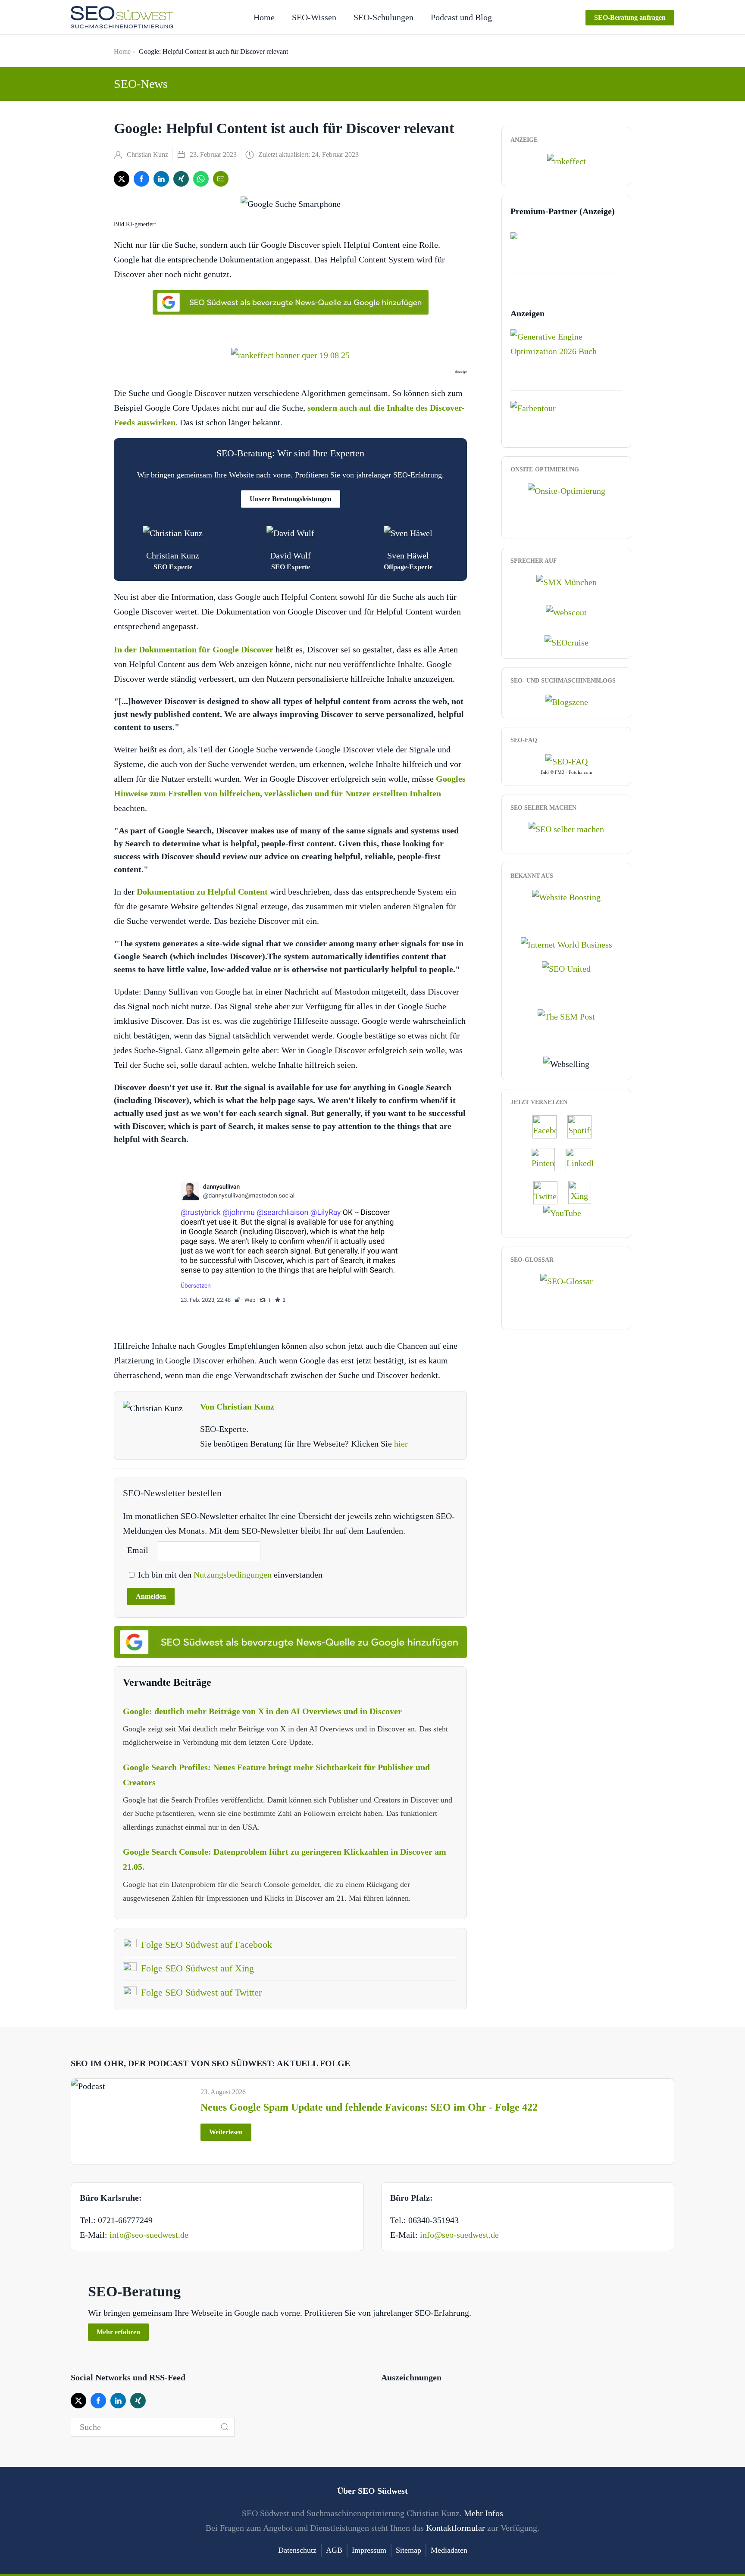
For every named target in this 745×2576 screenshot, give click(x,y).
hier (401, 1444)
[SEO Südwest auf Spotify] (584, 1126)
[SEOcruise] (567, 642)
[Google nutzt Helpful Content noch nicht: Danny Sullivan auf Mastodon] (290, 1242)
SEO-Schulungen (383, 17)
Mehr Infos (484, 2513)
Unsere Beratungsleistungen (291, 499)
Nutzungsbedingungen (234, 1575)
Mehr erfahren (118, 2332)
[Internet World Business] (567, 944)
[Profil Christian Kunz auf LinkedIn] (584, 1159)
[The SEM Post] (566, 1015)
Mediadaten (449, 2550)
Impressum (369, 2550)
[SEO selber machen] (566, 828)
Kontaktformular (455, 2528)
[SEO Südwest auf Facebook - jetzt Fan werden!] (549, 1126)
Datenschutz (297, 2550)
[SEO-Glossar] (567, 1280)
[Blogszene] (567, 701)
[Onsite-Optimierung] (567, 490)
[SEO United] (566, 968)
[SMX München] (567, 581)
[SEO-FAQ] (567, 761)
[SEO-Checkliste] (567, 160)
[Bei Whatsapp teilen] (201, 179)
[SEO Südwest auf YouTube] (567, 1212)
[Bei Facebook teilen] (141, 179)
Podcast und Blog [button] (461, 17)
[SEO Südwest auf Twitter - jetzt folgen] (550, 1191)
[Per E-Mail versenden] (221, 179)
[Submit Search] (225, 2427)
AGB (334, 2550)
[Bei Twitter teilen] (122, 179)
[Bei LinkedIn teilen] (161, 179)
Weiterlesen (226, 2132)
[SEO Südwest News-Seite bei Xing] (584, 1191)
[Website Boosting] (566, 896)
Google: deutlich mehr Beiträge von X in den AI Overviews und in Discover (262, 1711)
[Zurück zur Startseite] (122, 17)
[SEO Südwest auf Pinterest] (547, 1159)
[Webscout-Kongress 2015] (566, 611)
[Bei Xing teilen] (181, 179)
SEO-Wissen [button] (314, 17)
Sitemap (408, 2550)
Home (264, 17)
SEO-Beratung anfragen (630, 17)
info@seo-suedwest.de (149, 2235)
